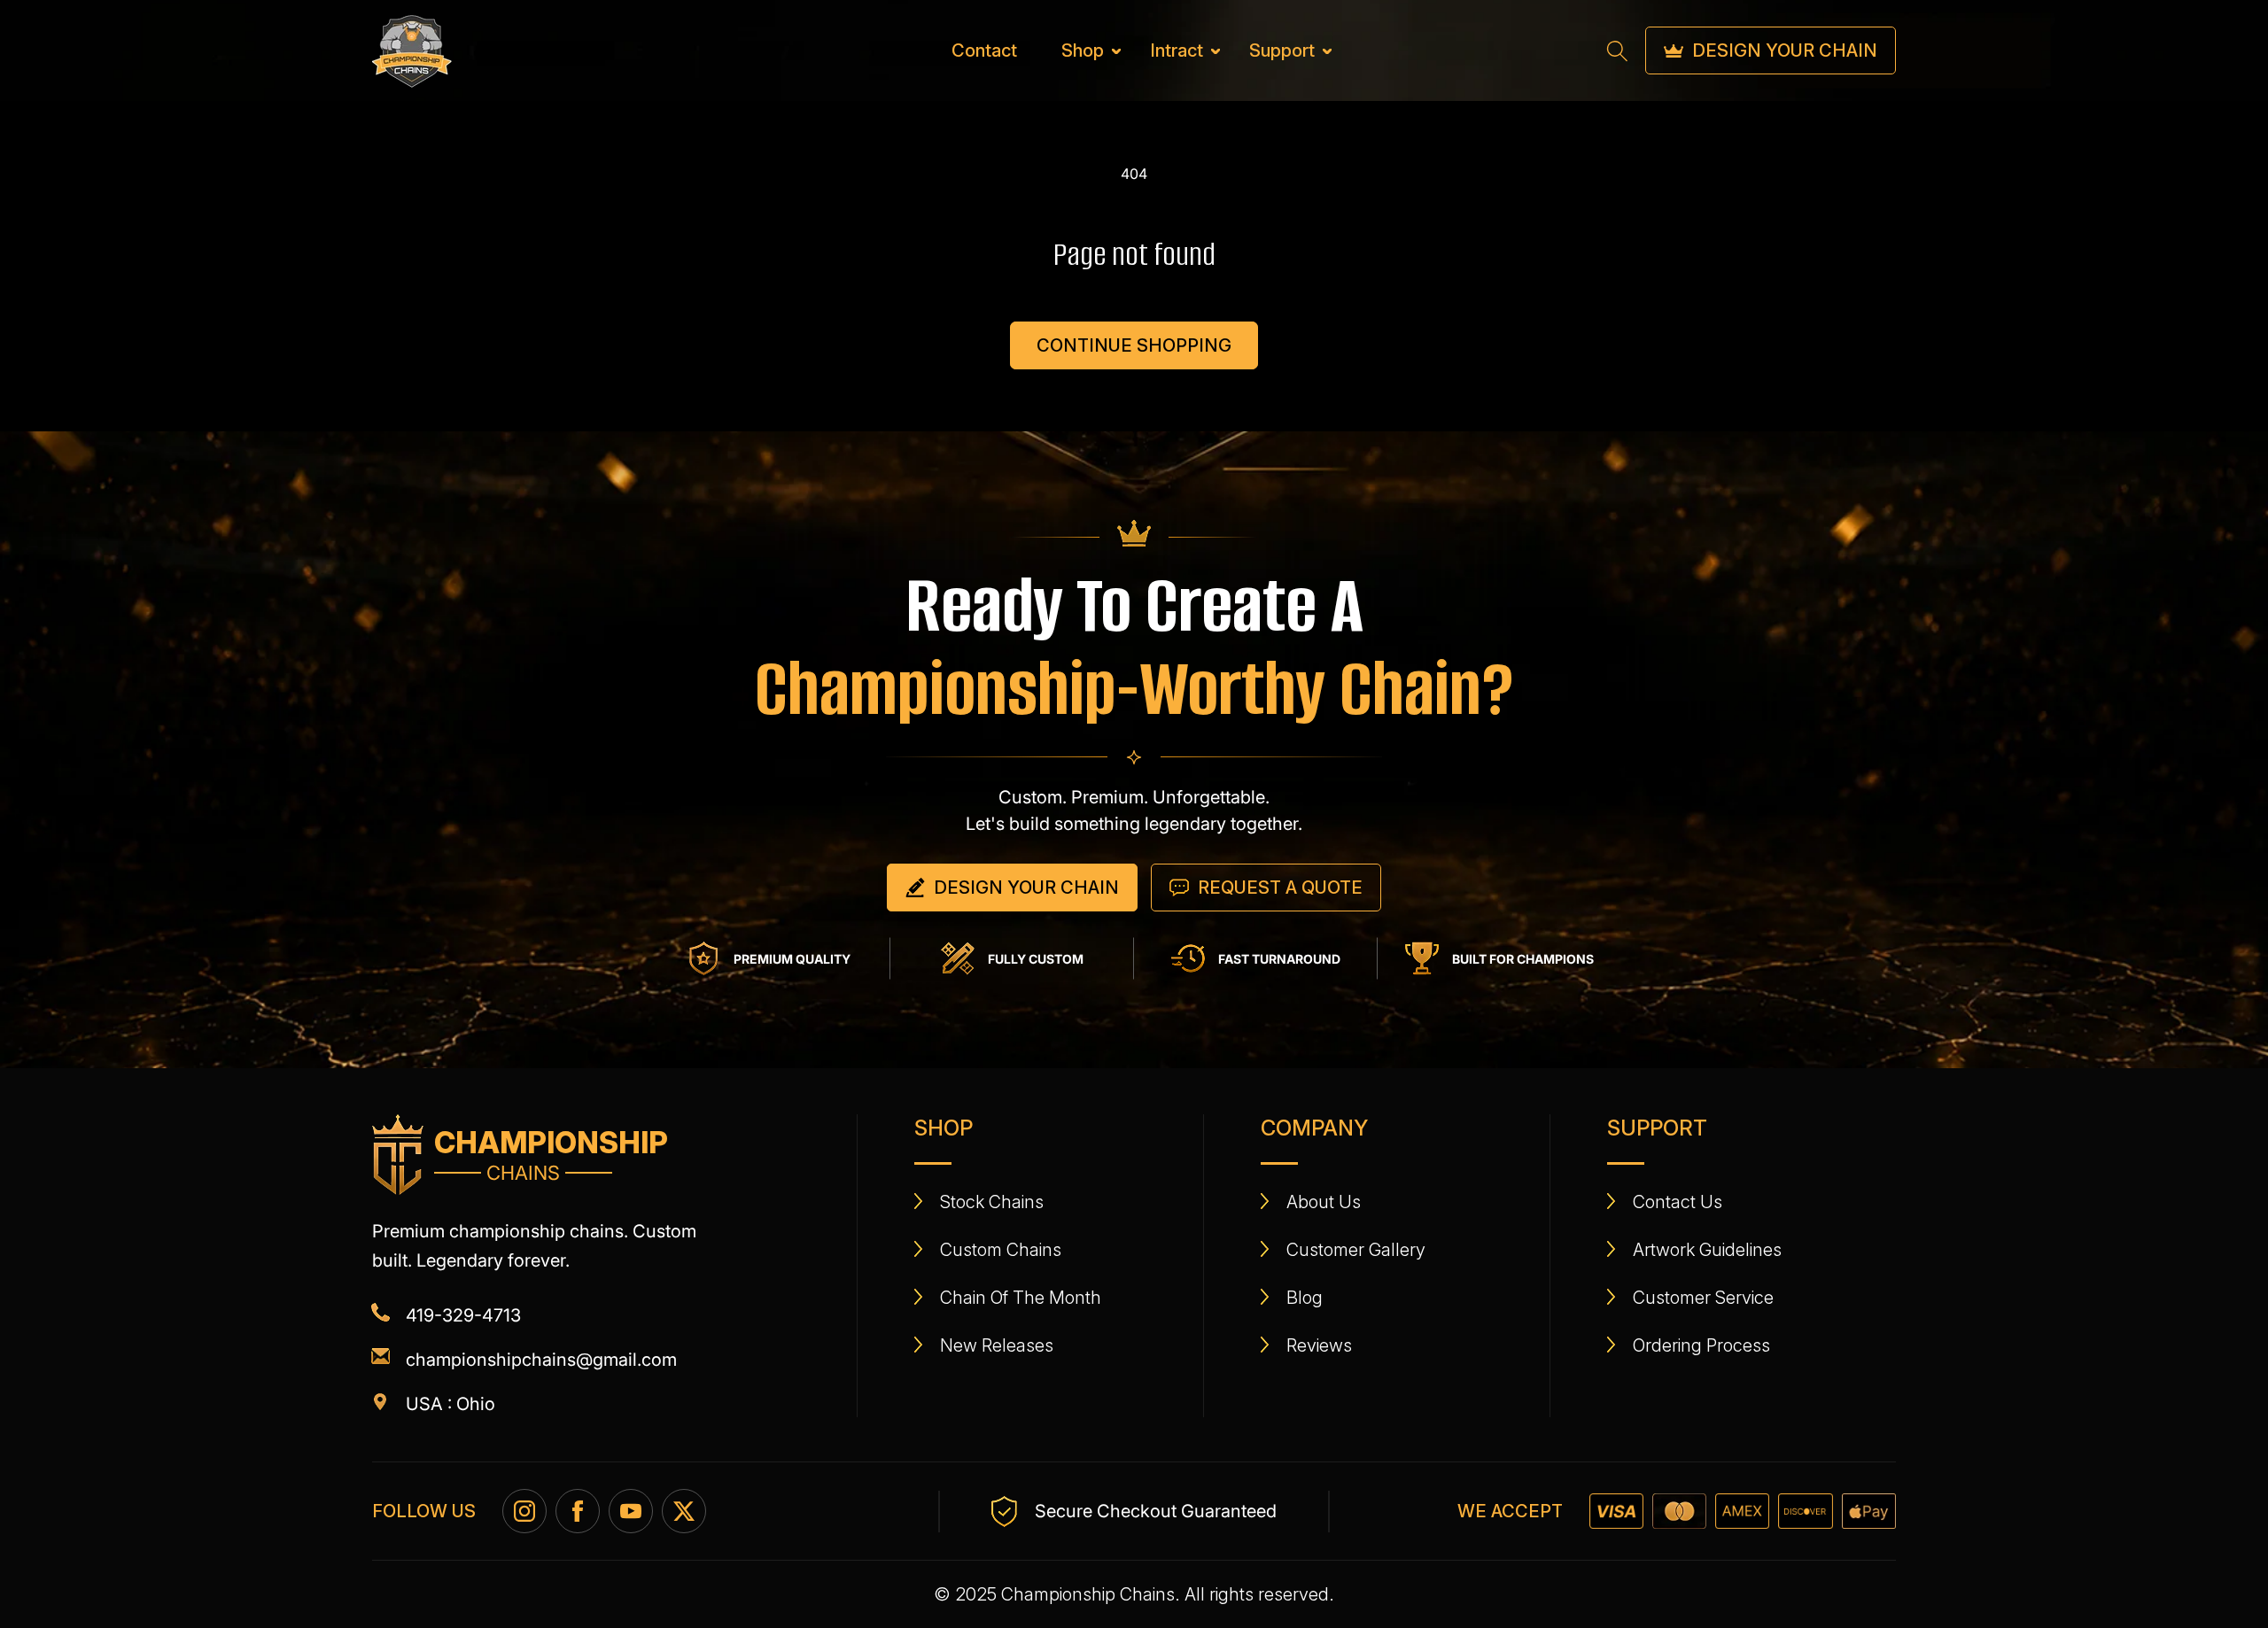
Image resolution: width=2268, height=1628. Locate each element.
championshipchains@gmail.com (541, 1360)
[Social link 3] (631, 1511)
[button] (1084, 50)
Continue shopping (1134, 345)
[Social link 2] (578, 1511)
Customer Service (1703, 1298)
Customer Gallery (1356, 1250)
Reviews (1319, 1345)
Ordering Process (1701, 1345)
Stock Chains (992, 1202)
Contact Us (1678, 1202)
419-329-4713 (463, 1315)
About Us (1324, 1202)
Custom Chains (1001, 1250)
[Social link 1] (524, 1511)
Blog (1305, 1298)
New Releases (997, 1345)
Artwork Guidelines (1707, 1250)
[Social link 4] (684, 1511)
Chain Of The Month (1021, 1298)
